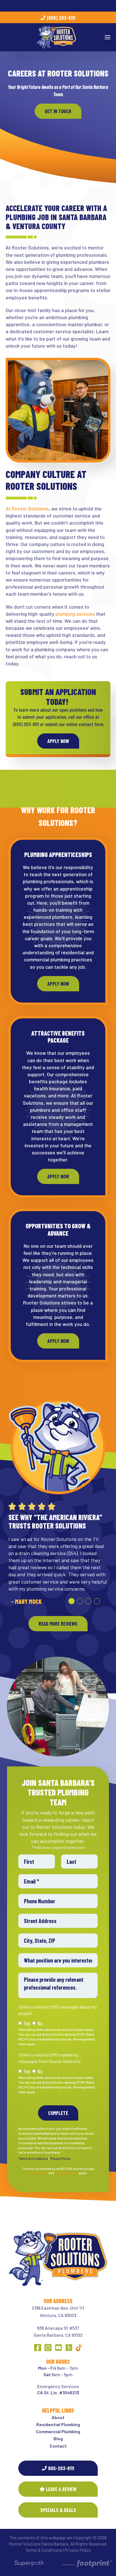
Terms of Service (66, 2173)
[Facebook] (38, 2348)
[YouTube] (58, 2348)
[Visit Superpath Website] (29, 2564)
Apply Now (58, 741)
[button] (72, 1601)
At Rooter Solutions (27, 508)
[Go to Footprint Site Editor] (87, 2564)
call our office (81, 717)
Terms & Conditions (33, 2158)
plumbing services (75, 614)
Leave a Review (61, 2489)
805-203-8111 (61, 2468)
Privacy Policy (60, 2158)
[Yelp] (69, 2348)
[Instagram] (48, 2348)
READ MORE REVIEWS (58, 1624)
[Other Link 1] (79, 2348)
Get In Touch (58, 111)
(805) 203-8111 (61, 18)
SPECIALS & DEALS (58, 2510)
